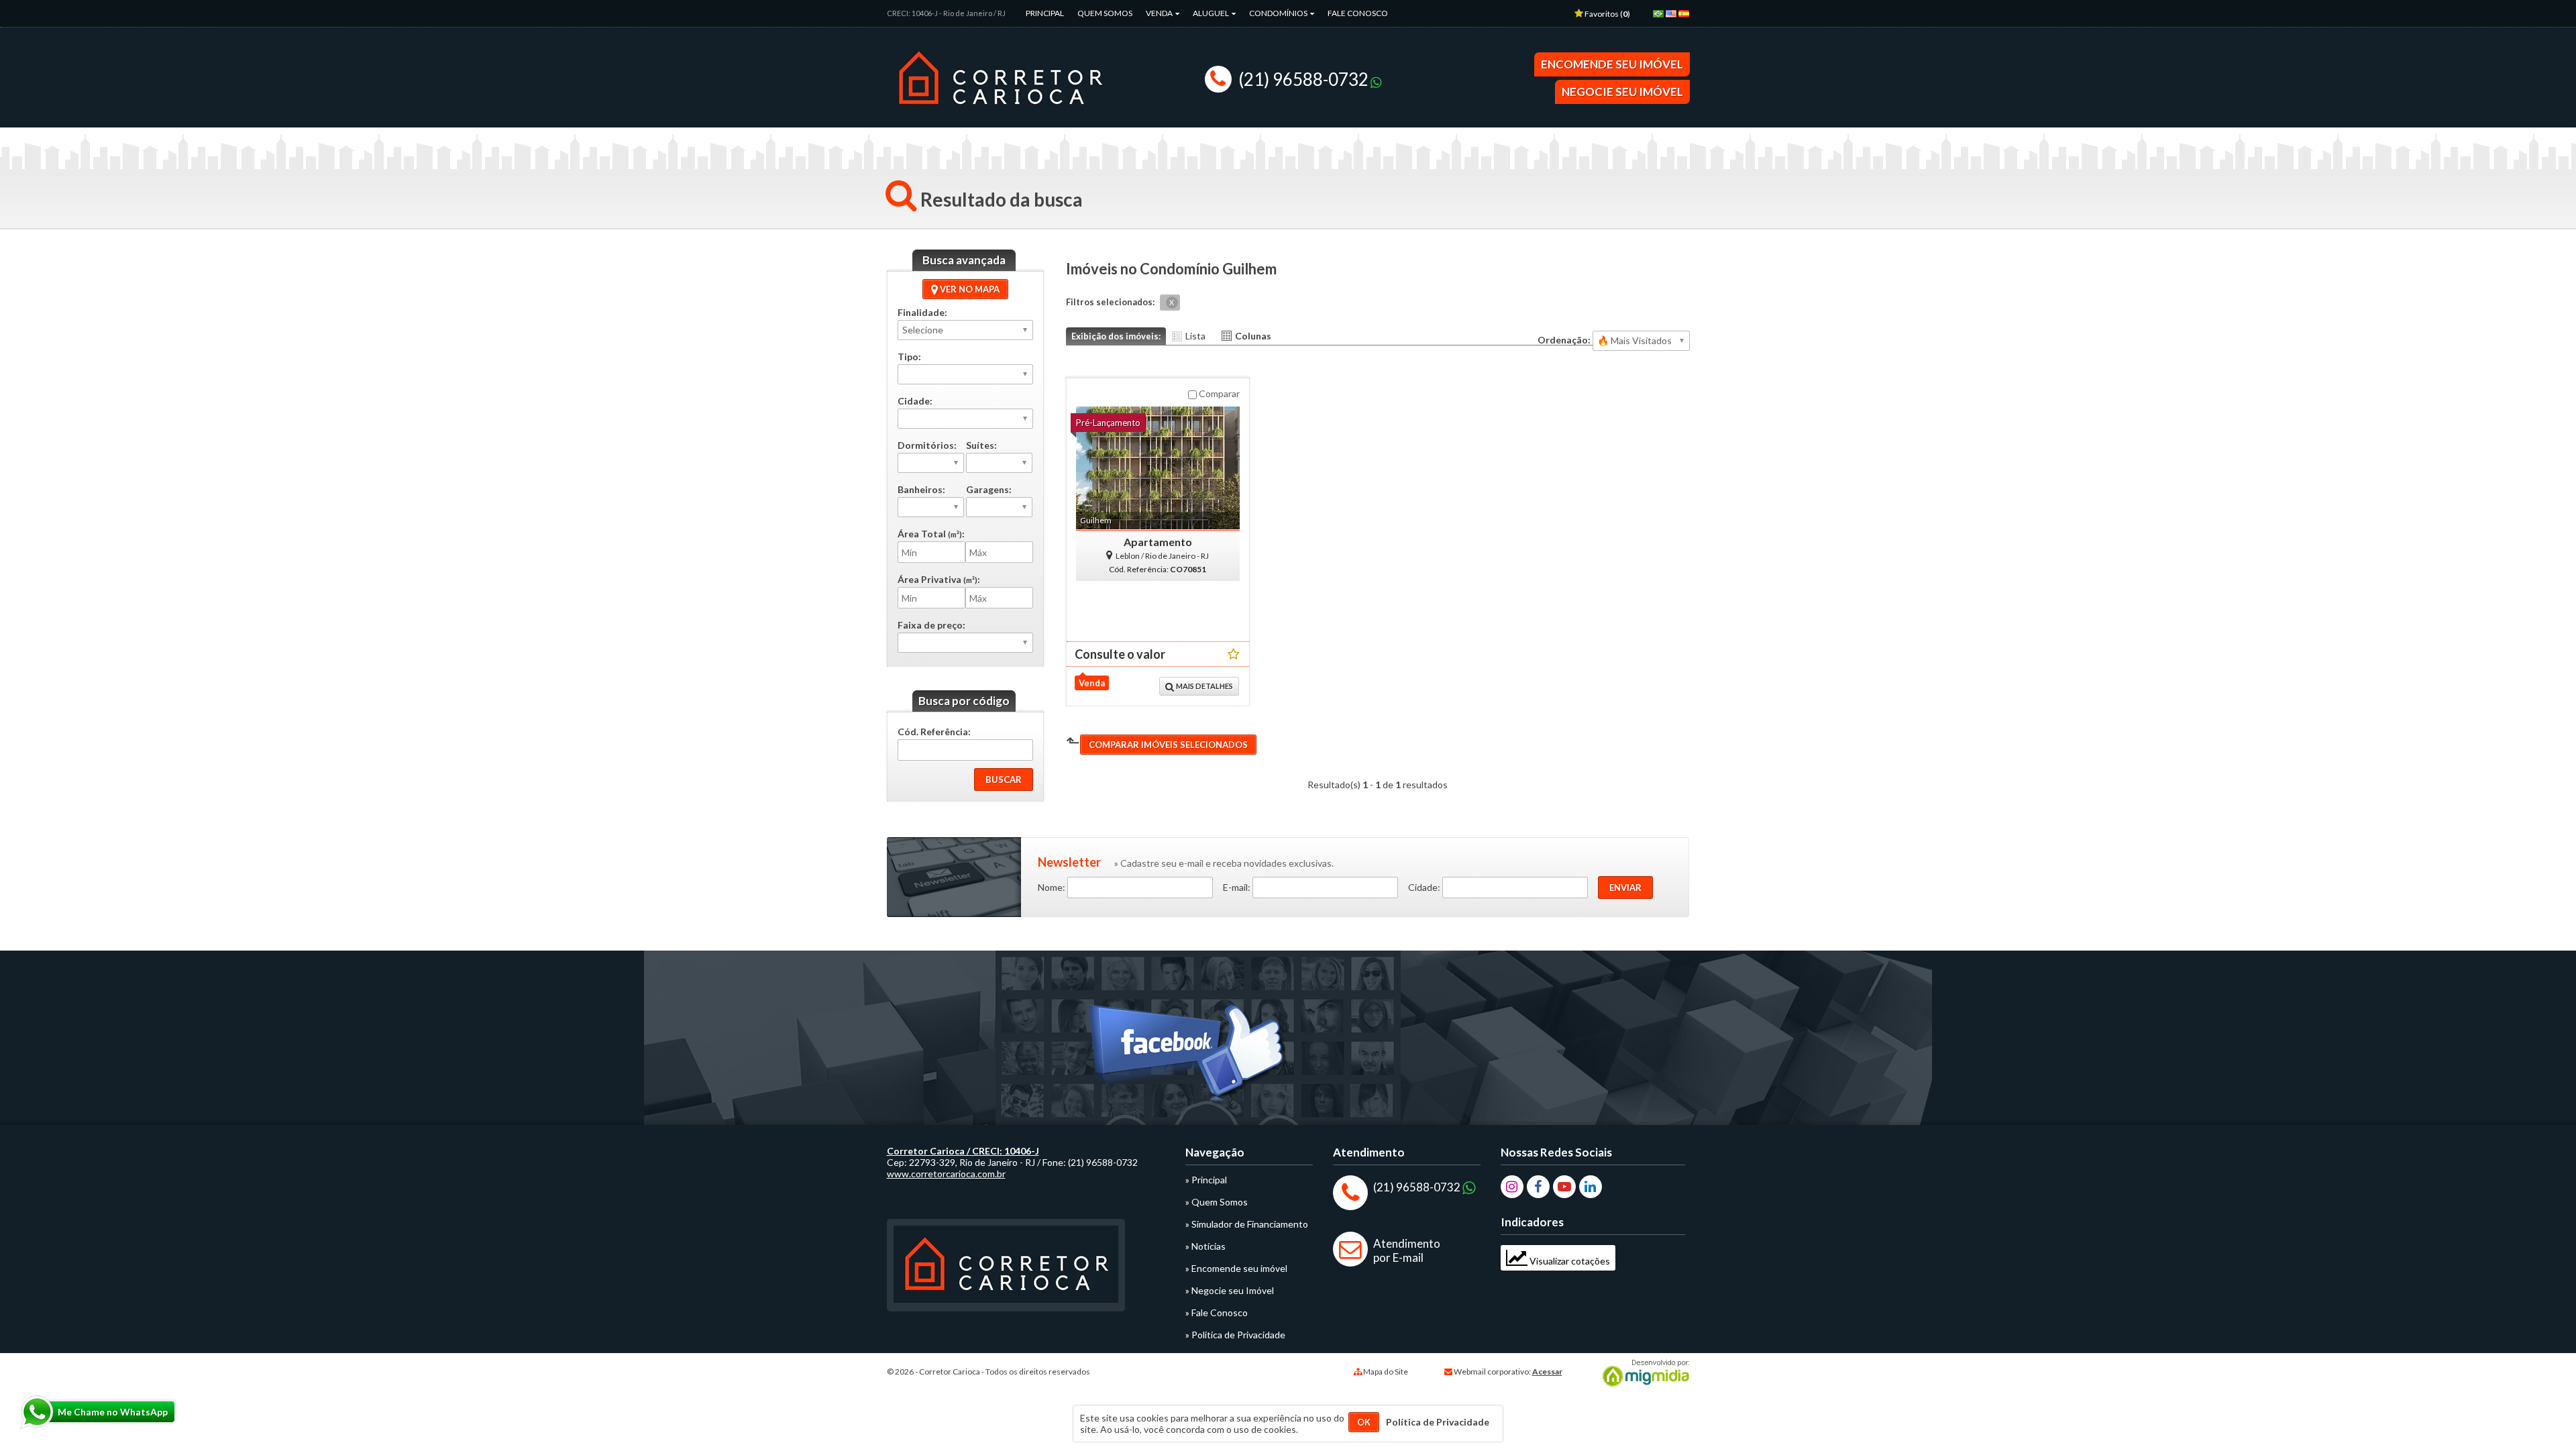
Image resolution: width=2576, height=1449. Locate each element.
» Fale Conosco (1217, 1312)
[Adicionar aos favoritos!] (1233, 654)
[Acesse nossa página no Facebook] (1188, 1057)
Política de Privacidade (1438, 1422)
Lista (1195, 336)
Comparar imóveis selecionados (1168, 745)
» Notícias (1205, 1246)
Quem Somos (1105, 13)
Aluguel (1212, 13)
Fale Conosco (1358, 13)
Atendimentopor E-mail (1407, 1250)
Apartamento (1158, 542)
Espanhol (1686, 18)
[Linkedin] (1591, 1187)
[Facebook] (1538, 1187)
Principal (1045, 13)
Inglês (1674, 18)
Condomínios (1279, 13)
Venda (1160, 13)
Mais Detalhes (1204, 686)
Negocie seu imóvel (1622, 92)
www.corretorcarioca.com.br (946, 1174)
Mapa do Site (1386, 1372)
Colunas (1253, 336)
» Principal (1206, 1180)
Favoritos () (1607, 14)
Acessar (1547, 1372)
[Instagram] (1512, 1187)
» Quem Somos (1217, 1202)
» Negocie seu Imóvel (1230, 1290)
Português (1661, 18)
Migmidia (1643, 1373)
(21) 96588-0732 (1303, 79)
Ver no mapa (969, 289)
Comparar (1218, 393)
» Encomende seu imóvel (1236, 1268)
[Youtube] (1564, 1187)
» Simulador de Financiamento (1247, 1224)
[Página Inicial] (1000, 113)
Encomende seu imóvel (1612, 64)
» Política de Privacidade (1235, 1335)
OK (1364, 1422)
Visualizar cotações (1569, 1261)
